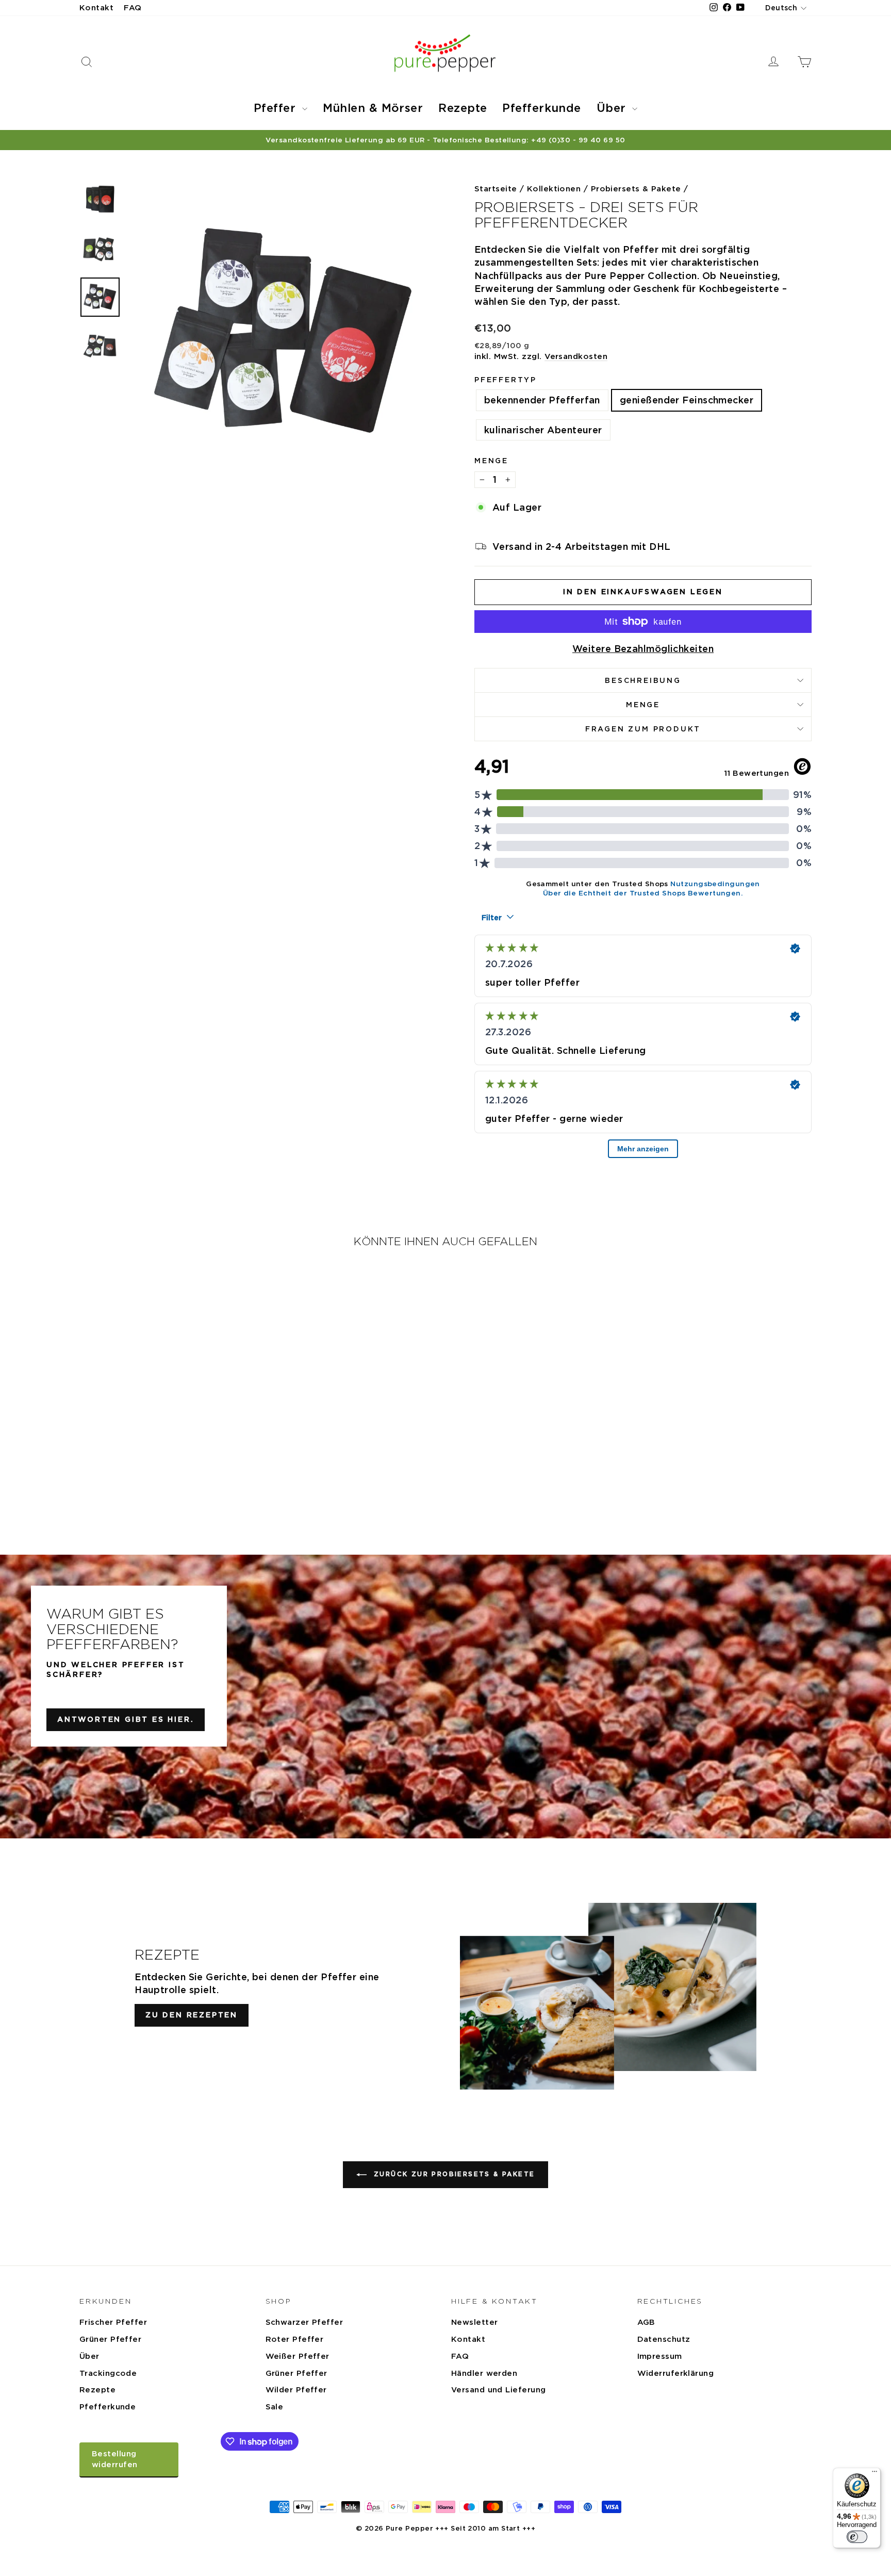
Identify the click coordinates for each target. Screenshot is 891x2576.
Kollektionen (554, 189)
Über (613, 108)
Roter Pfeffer (295, 2339)
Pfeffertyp (506, 380)
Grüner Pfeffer (110, 2339)
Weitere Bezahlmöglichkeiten (643, 649)
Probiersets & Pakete (636, 189)
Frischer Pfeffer (113, 2322)
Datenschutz (664, 2339)
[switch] (857, 2537)
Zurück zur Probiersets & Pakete (453, 2174)
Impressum (660, 2356)
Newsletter (475, 2322)
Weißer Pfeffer (298, 2356)
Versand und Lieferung (498, 2390)
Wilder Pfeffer (296, 2390)
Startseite (496, 189)
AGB (646, 2322)
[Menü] (874, 2474)
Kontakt (96, 8)
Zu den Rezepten (192, 2015)
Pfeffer (277, 108)
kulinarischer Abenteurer (543, 430)
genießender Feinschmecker (687, 400)
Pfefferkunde (541, 108)
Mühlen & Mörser (373, 108)
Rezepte (463, 108)
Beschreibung (643, 680)
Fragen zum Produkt (643, 729)
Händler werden (484, 2373)
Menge (491, 461)
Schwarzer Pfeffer (304, 2322)
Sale (275, 2407)
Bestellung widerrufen (115, 2459)
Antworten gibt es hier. (126, 1719)
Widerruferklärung (676, 2373)
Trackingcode (108, 2373)
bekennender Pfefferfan (542, 400)
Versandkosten (576, 356)
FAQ (133, 8)
